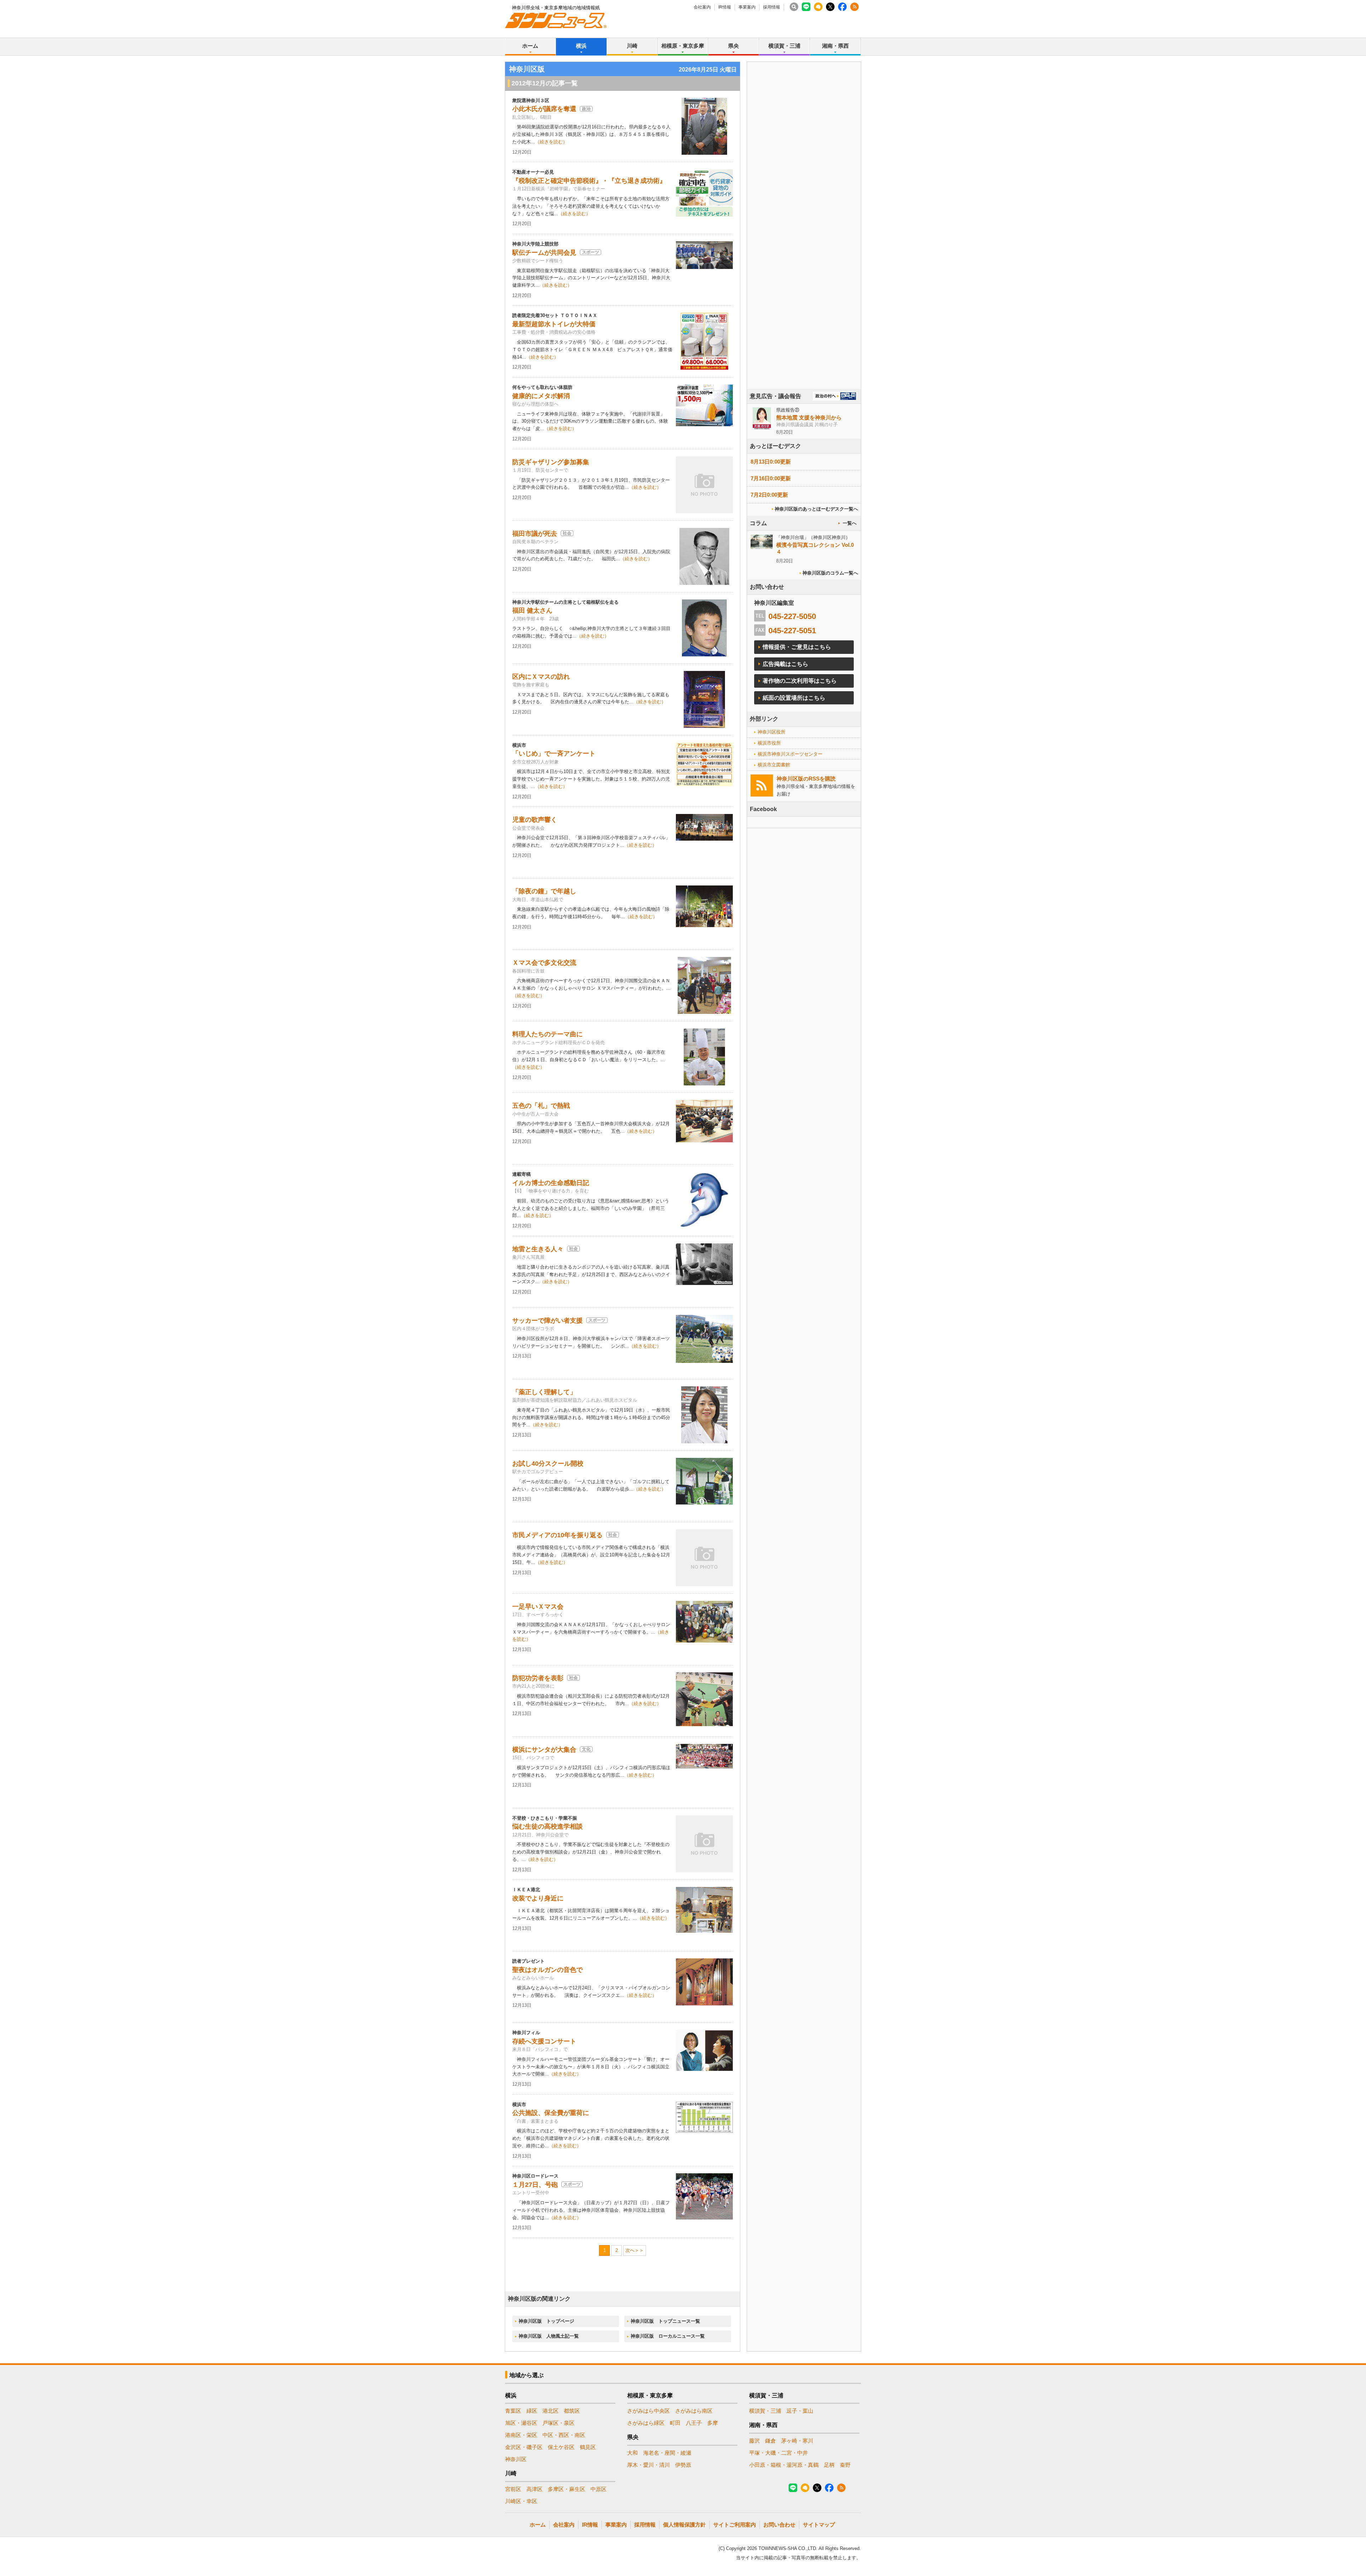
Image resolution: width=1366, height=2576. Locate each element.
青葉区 (513, 2411)
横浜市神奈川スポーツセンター (790, 754)
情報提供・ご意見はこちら (797, 647)
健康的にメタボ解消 (541, 396)
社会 (567, 533)
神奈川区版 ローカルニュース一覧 (668, 2336)
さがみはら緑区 (646, 2423)
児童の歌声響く (535, 820)
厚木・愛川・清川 (648, 2465)
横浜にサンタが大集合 (544, 1750)
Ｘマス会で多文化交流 (544, 963)
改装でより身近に (538, 1898)
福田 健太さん (532, 610)
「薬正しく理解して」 (544, 1392)
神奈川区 (516, 2459)
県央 (734, 46)
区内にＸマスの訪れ (541, 677)
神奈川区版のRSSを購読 (806, 779)
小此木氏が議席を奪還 (544, 109)
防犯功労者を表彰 (538, 1678)
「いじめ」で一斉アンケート (554, 753)
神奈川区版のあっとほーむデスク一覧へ (816, 509)
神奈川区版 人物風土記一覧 (549, 2336)
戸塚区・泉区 (558, 2423)
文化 (586, 1749)
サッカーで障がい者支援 (547, 1321)
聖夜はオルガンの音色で (547, 1970)
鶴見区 (588, 2447)
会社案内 (702, 7)
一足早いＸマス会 (538, 1607)
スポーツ (591, 252)
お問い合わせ (779, 2525)
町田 (675, 2423)
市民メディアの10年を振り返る (557, 1535)
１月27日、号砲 (535, 2185)
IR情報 (725, 7)
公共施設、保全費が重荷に (551, 2113)
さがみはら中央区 (648, 2411)
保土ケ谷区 (561, 2447)
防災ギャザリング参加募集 (551, 462)
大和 (632, 2453)
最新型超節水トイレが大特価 (554, 324)
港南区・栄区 (521, 2435)
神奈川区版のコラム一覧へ (830, 573)
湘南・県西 (835, 46)
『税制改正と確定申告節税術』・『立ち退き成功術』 (589, 181)
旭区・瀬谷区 (521, 2423)
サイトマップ (819, 2525)
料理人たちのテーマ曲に (547, 1034)
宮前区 (513, 2489)
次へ (630, 2250)
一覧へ (850, 523)
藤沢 (755, 2441)
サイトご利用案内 (735, 2525)
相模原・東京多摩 (683, 46)
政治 (586, 109)
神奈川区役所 (772, 732)
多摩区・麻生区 (566, 2489)
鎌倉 (771, 2441)
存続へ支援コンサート (544, 2041)
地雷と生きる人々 (538, 1249)
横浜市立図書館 (774, 765)
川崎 (632, 46)
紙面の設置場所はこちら (794, 698)
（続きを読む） (551, 142)
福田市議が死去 (535, 534)
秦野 (845, 2465)
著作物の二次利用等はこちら (800, 681)
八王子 (694, 2423)
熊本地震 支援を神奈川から (809, 417)
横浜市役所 (769, 743)
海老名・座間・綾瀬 (667, 2453)
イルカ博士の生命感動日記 (551, 1183)
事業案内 (747, 7)
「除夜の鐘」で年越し (544, 891)
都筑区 (572, 2411)
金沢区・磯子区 (524, 2447)
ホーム (530, 46)
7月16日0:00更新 (771, 478)
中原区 (599, 2489)
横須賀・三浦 (784, 46)
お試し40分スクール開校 (548, 1464)
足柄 (829, 2465)
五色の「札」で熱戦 (541, 1106)
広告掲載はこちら (785, 664)
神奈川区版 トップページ (546, 2321)
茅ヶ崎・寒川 (797, 2441)
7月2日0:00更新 (769, 495)
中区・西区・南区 (564, 2435)
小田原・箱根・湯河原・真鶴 (784, 2465)
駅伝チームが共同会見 (544, 253)
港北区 (550, 2411)
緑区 (532, 2411)
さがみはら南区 (694, 2411)
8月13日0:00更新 (771, 462)
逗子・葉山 (800, 2411)
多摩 (713, 2423)
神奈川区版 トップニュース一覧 (665, 2321)
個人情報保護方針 (684, 2525)
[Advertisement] (804, 245)
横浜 (581, 46)
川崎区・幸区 (521, 2501)
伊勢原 (683, 2465)
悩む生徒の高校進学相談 (547, 1826)
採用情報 (772, 7)
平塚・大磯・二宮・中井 (779, 2453)
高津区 (534, 2489)
